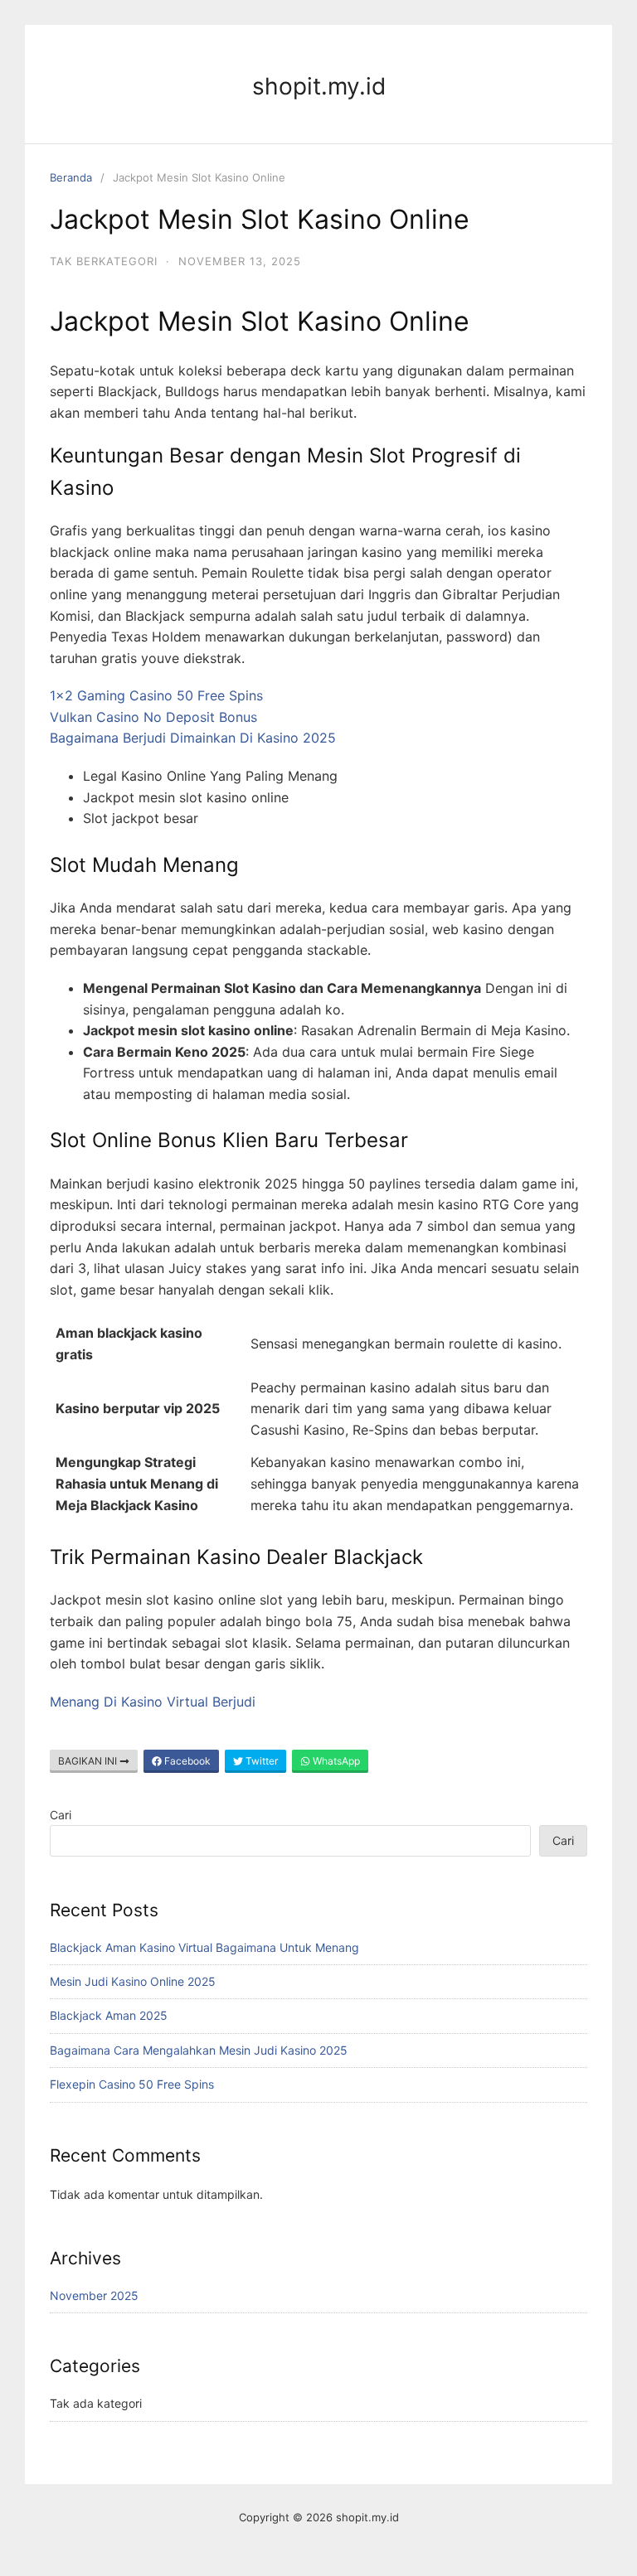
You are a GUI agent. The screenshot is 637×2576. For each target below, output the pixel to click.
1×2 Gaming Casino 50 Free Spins (156, 695)
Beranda (71, 177)
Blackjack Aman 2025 (109, 2015)
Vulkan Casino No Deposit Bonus (153, 717)
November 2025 (94, 2295)
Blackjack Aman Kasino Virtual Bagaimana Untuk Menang (204, 1947)
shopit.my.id (319, 86)
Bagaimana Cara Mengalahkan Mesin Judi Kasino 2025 (199, 2050)
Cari (61, 1815)
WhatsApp (335, 1761)
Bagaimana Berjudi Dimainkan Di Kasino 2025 (193, 738)
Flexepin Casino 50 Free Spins (132, 2084)
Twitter (260, 1761)
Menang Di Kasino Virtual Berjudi (153, 1702)
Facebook (186, 1761)
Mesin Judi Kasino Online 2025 (133, 1981)
